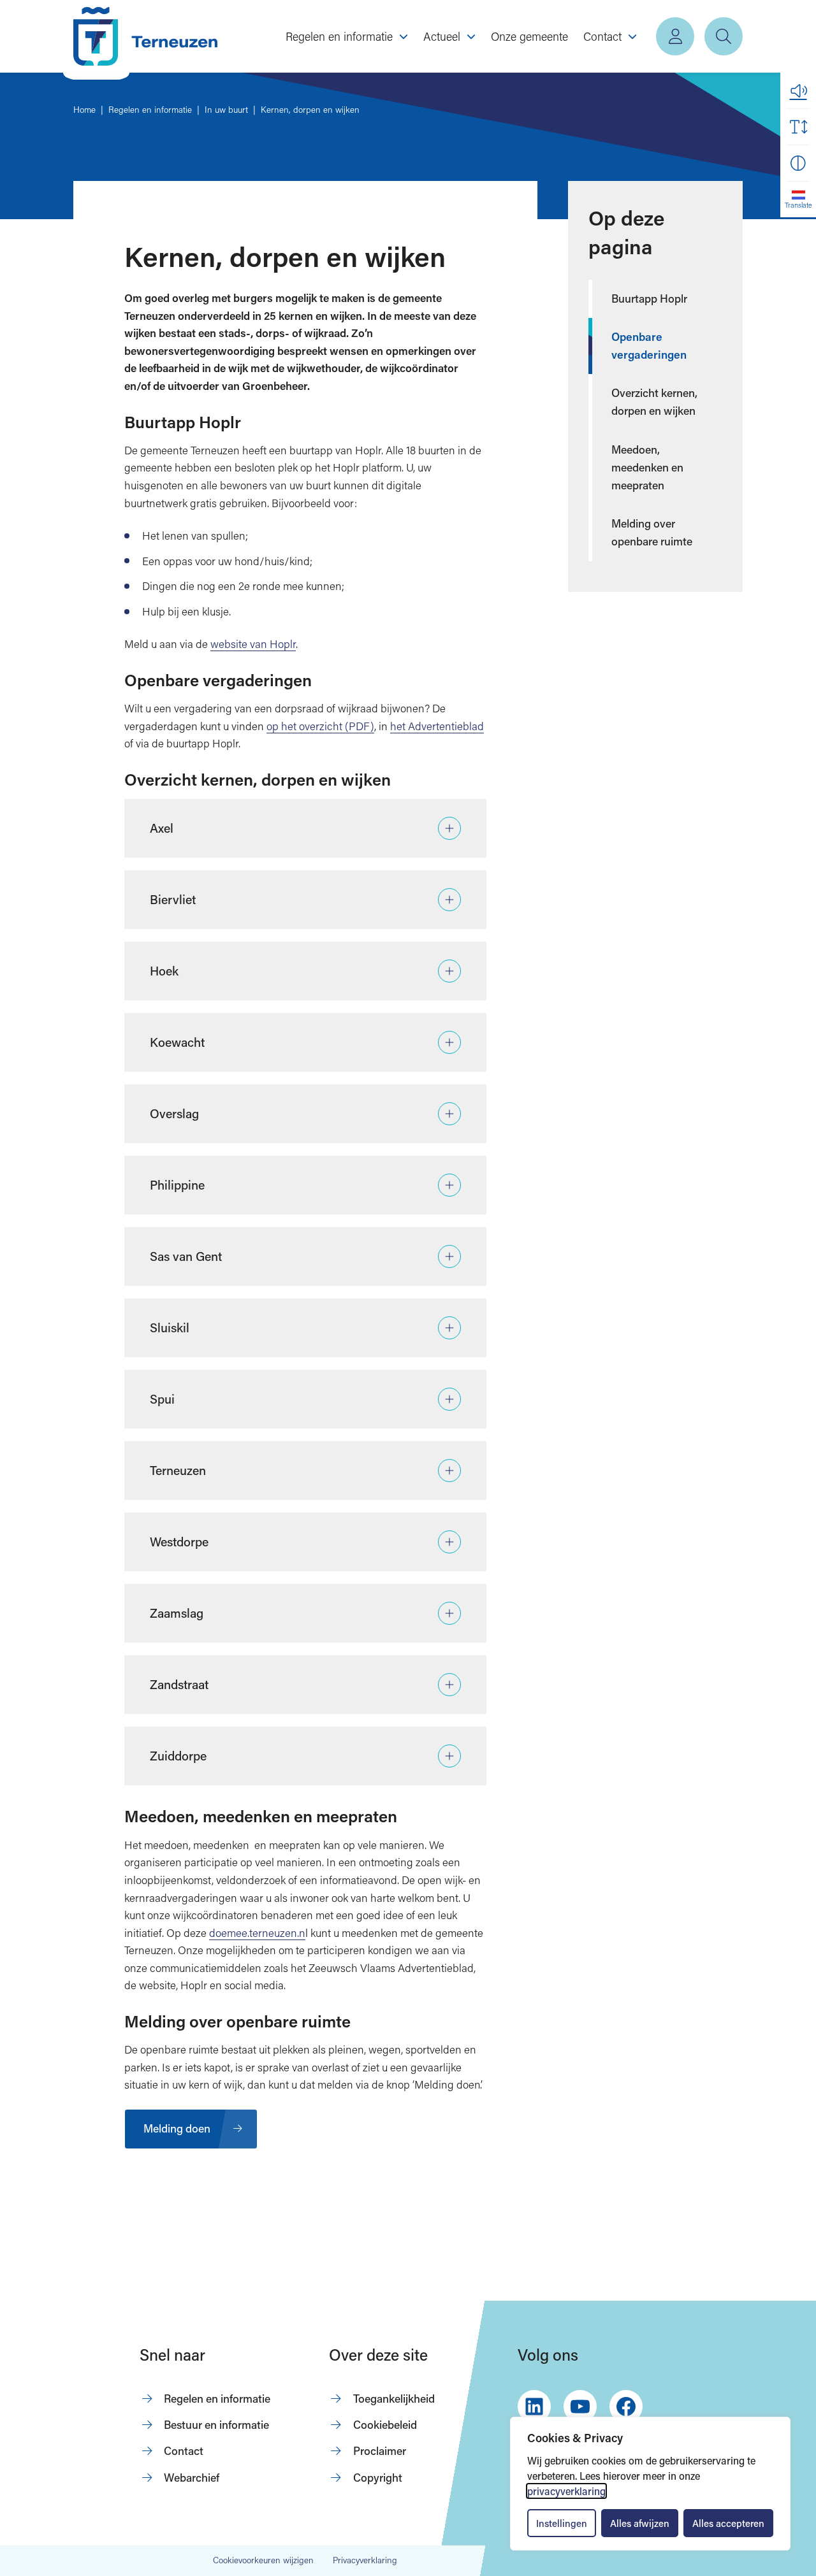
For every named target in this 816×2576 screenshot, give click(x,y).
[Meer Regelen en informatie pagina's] (404, 36)
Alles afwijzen (640, 2523)
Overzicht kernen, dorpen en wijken (654, 402)
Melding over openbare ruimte (652, 532)
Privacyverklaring (365, 2560)
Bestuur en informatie (216, 2425)
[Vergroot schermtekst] (798, 127)
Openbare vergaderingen (649, 346)
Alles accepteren (728, 2523)
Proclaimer (380, 2451)
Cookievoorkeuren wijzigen (263, 2561)
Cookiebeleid (385, 2425)
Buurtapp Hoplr (649, 299)
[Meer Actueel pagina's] (471, 36)
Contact (184, 2451)
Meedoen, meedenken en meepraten (647, 467)
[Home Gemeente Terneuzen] (145, 36)
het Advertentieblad (437, 726)
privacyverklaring (566, 2491)
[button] (798, 90)
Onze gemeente (529, 36)
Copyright (378, 2478)
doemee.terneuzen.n (257, 1933)
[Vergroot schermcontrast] (798, 163)
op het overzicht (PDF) (320, 726)
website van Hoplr (253, 644)
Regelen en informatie (217, 2399)
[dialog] (650, 2484)
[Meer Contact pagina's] (632, 36)
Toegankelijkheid (394, 2399)
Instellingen (562, 2523)
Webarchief (192, 2478)
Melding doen (177, 2128)
